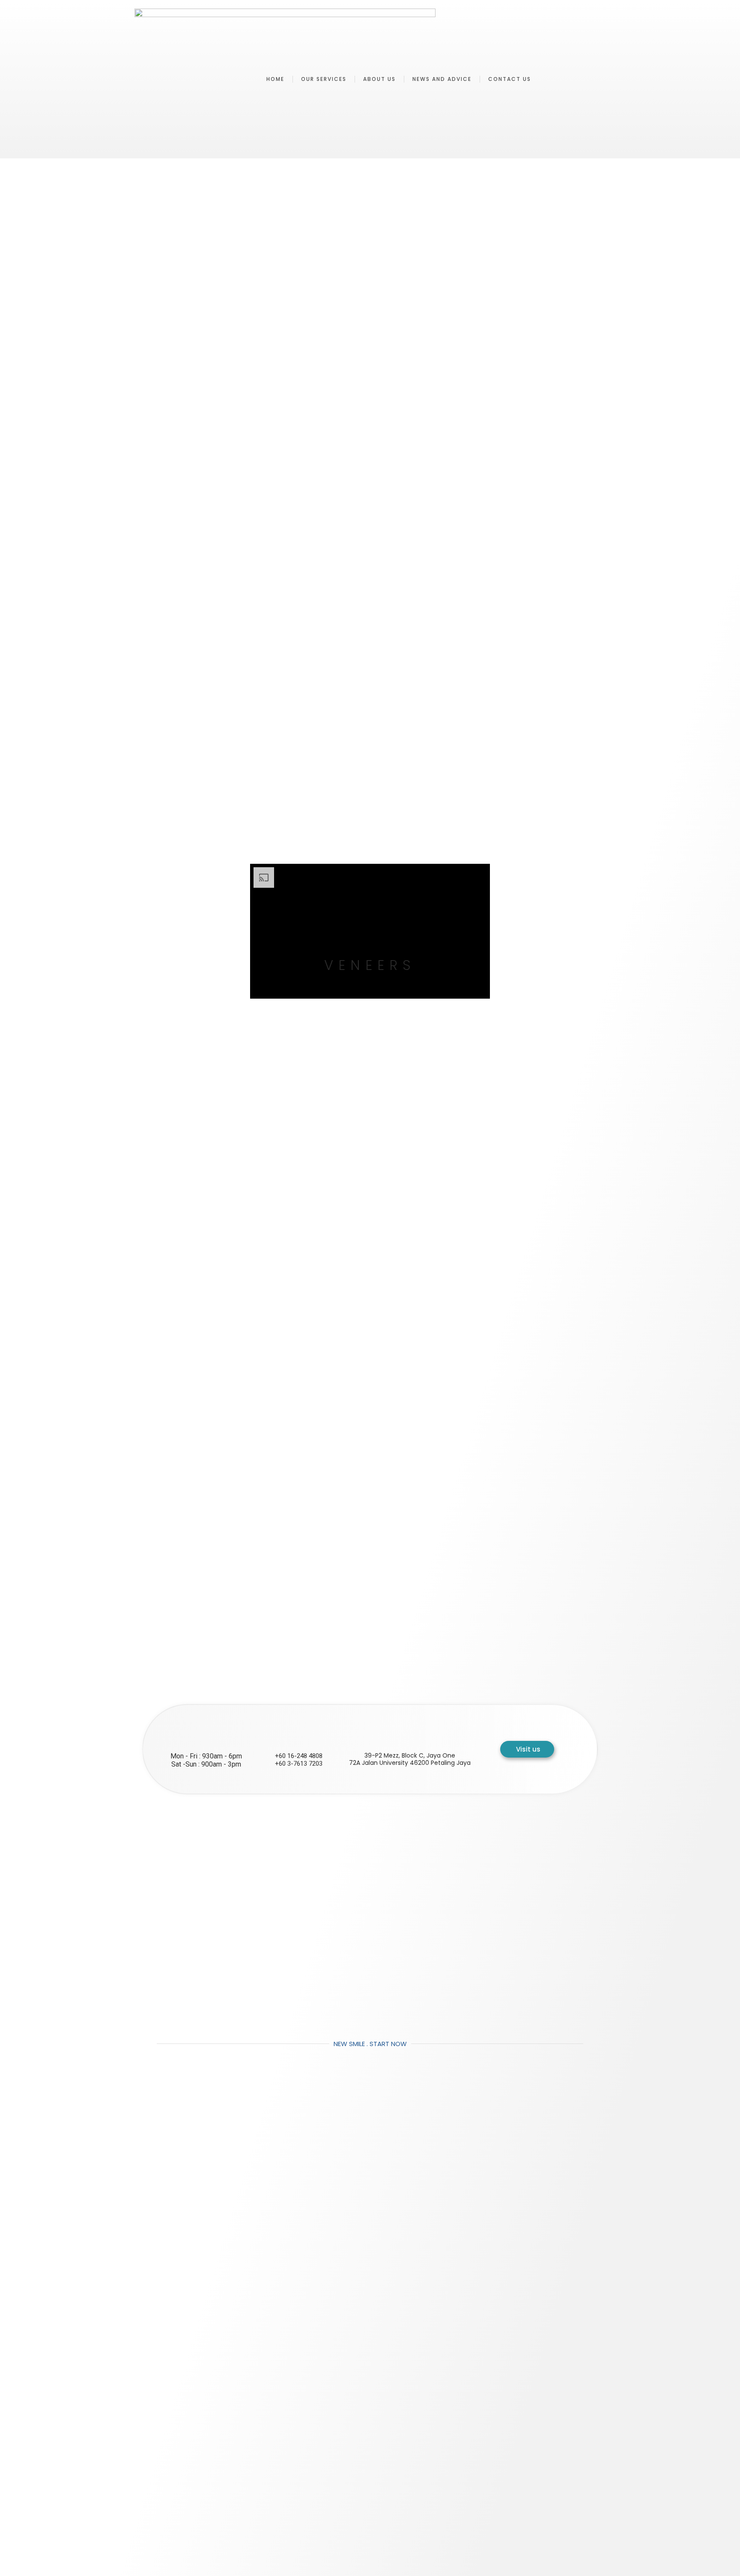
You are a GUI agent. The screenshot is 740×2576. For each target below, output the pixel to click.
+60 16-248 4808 (299, 1756)
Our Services (324, 79)
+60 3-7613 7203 (299, 1764)
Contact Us (510, 79)
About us (379, 79)
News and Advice (442, 79)
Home (275, 79)
